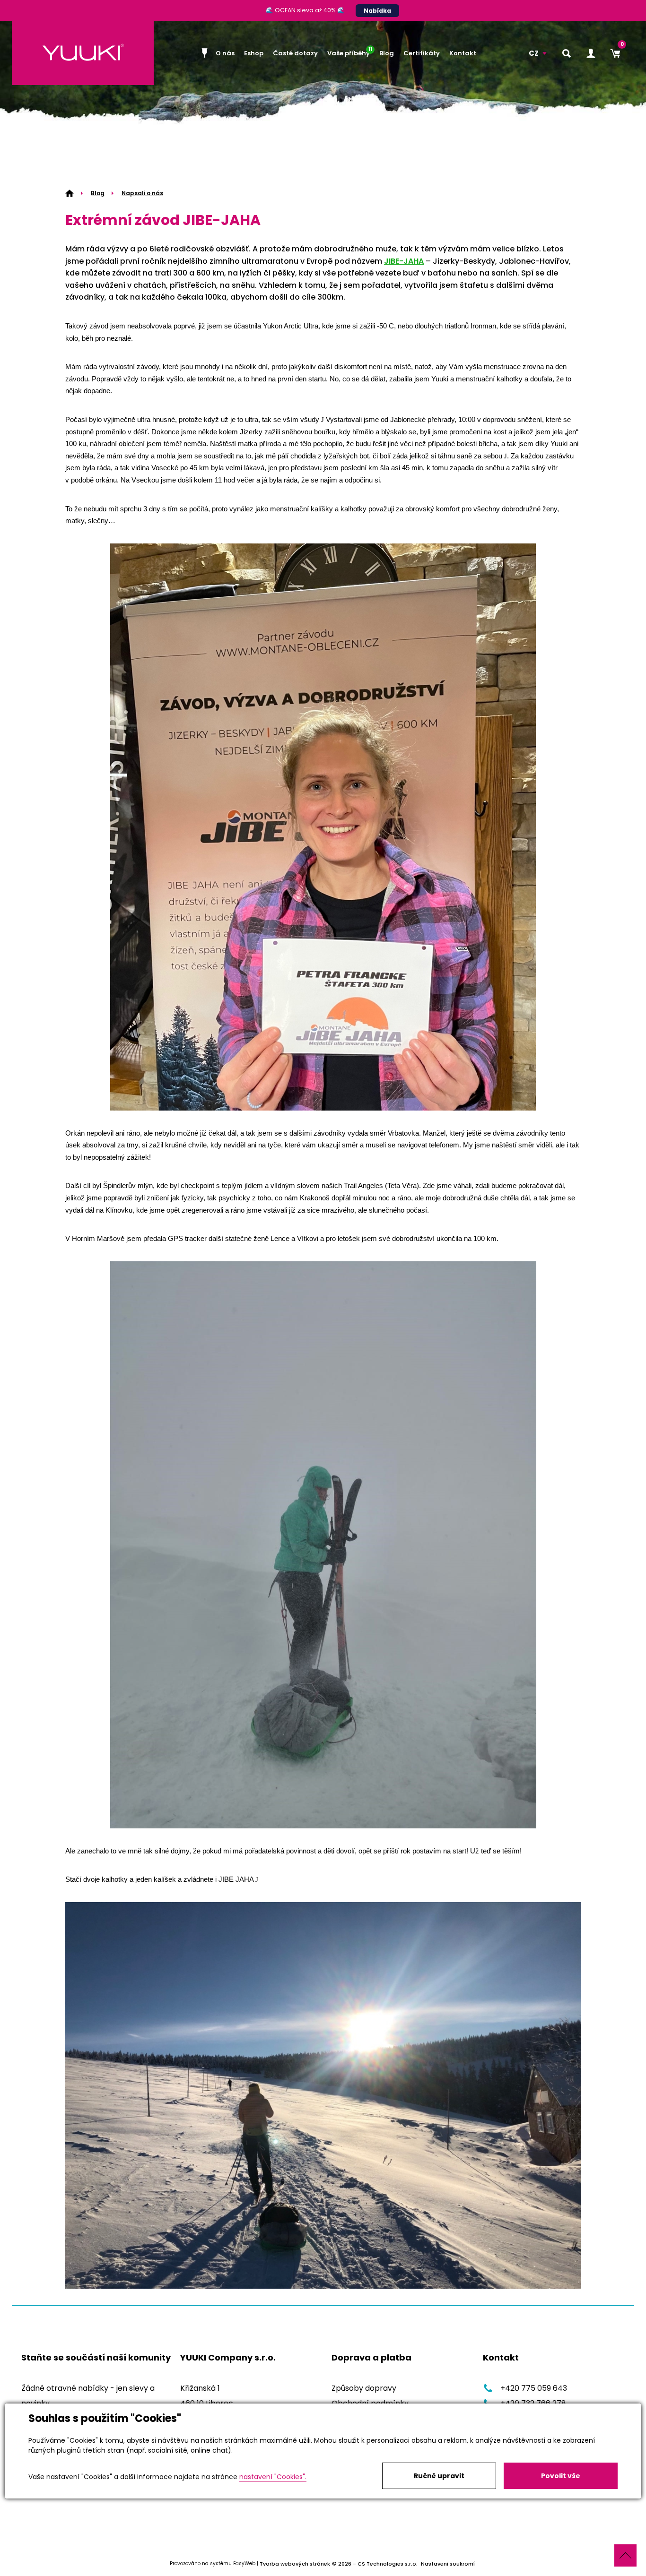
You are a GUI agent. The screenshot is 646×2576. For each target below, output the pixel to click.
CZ (534, 53)
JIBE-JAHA (404, 261)
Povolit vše (561, 2476)
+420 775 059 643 (534, 2388)
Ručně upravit (439, 2476)
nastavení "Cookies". (273, 2477)
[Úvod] (206, 53)
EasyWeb (244, 2564)
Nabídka (377, 11)
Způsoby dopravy (364, 2388)
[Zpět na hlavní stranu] (83, 53)
